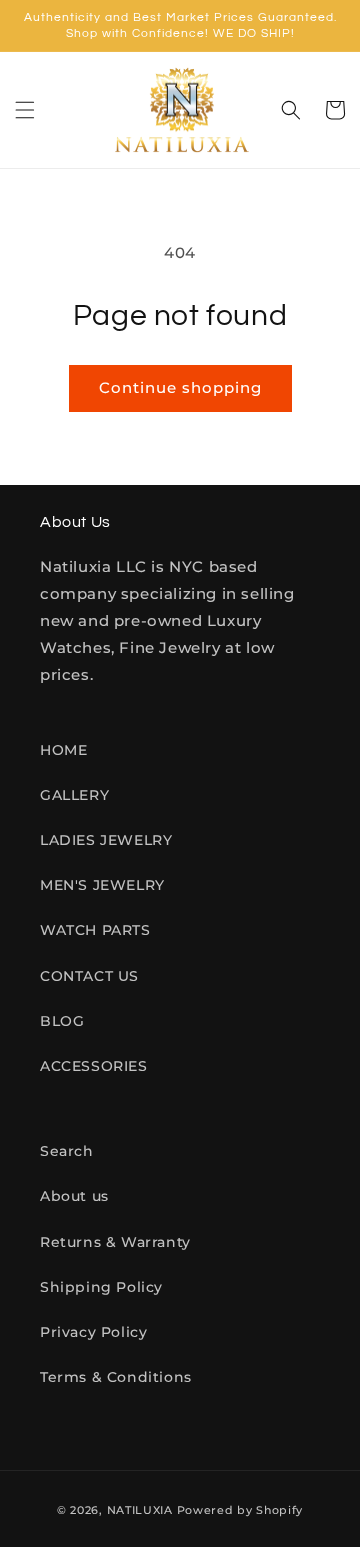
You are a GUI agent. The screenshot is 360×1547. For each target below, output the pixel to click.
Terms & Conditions (116, 1377)
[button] (25, 110)
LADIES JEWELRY (106, 840)
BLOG (62, 1021)
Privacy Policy (93, 1332)
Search (67, 1151)
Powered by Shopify (240, 1510)
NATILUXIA (142, 1510)
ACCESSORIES (94, 1066)
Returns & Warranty (115, 1242)
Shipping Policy (101, 1287)
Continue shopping (180, 387)
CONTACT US (89, 976)
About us (74, 1196)
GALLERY (74, 795)
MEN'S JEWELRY (102, 885)
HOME (63, 750)
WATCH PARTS (95, 930)
